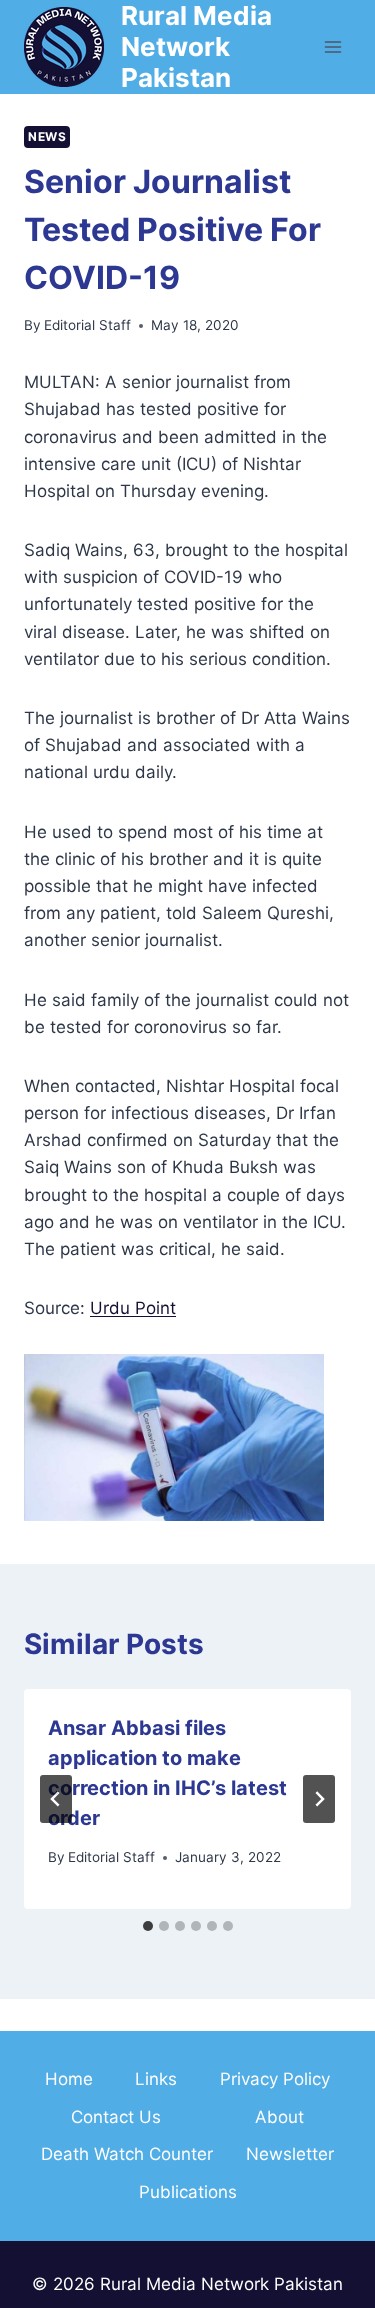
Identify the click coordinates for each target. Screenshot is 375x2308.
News (47, 136)
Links (156, 2079)
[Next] (319, 1799)
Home (69, 2079)
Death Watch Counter (127, 2154)
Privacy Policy (275, 2079)
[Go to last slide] (56, 1799)
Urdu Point (133, 1308)
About (279, 2117)
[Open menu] (332, 46)
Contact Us (116, 2117)
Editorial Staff (87, 325)
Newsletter (290, 2154)
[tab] (148, 1926)
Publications (188, 2192)
